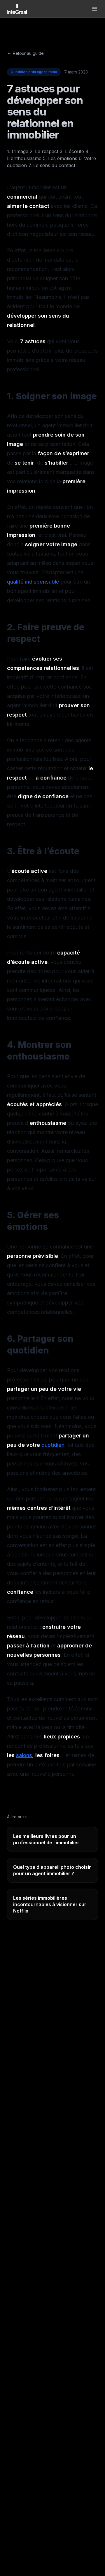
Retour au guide (28, 53)
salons (24, 1755)
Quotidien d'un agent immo (34, 72)
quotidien (53, 1445)
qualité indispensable (33, 582)
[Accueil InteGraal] (17, 9)
